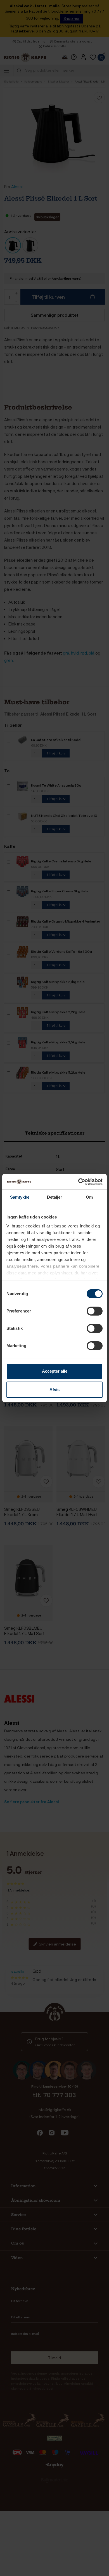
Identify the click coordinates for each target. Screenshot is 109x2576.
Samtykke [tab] (20, 1197)
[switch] (95, 1311)
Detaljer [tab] (55, 1197)
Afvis (54, 1390)
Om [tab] (89, 1197)
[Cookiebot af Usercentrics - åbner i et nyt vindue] (78, 1182)
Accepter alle (55, 1371)
